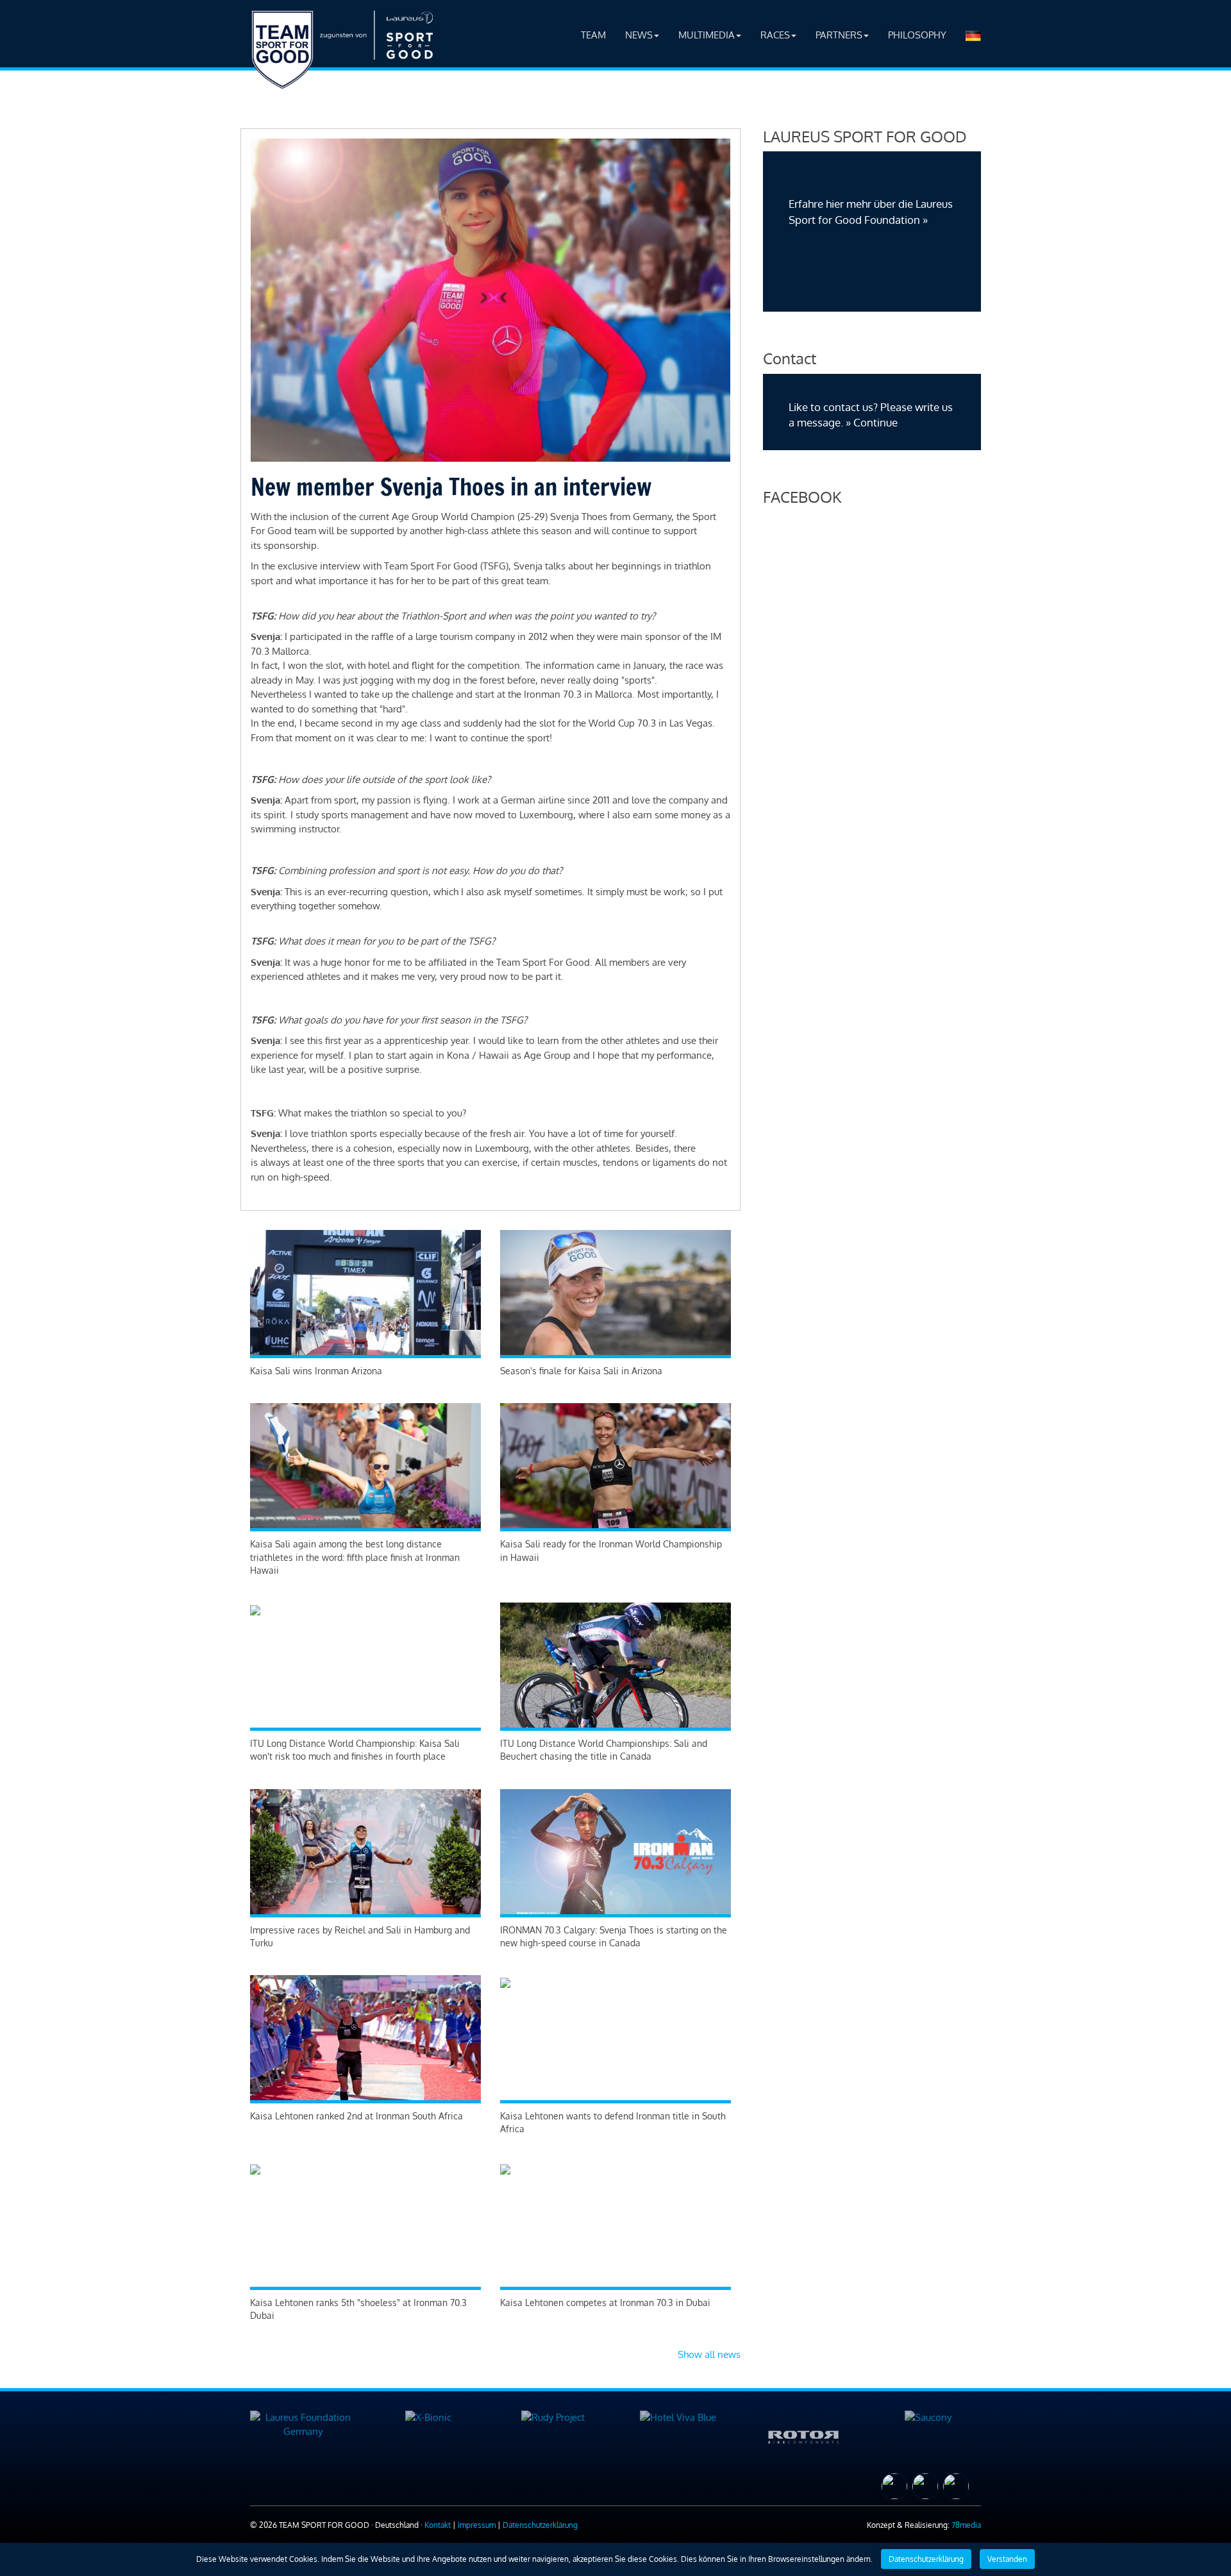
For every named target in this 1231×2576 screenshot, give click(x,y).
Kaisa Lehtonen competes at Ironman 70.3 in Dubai (605, 2302)
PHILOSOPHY (917, 35)
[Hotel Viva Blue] (678, 2417)
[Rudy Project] (553, 2417)
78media (966, 2525)
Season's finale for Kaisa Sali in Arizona (581, 1371)
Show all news (709, 2354)
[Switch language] (973, 35)
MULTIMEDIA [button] (707, 35)
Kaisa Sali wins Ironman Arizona (316, 1371)
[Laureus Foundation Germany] (303, 2424)
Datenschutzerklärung (540, 2525)
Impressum (477, 2525)
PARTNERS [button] (839, 35)
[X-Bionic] (428, 2417)
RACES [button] (775, 35)
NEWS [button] (639, 35)
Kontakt (438, 2525)
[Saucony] (928, 2417)
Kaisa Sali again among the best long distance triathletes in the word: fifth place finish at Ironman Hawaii (355, 1557)
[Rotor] (803, 2435)
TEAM (593, 35)
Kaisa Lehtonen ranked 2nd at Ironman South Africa (356, 2116)
